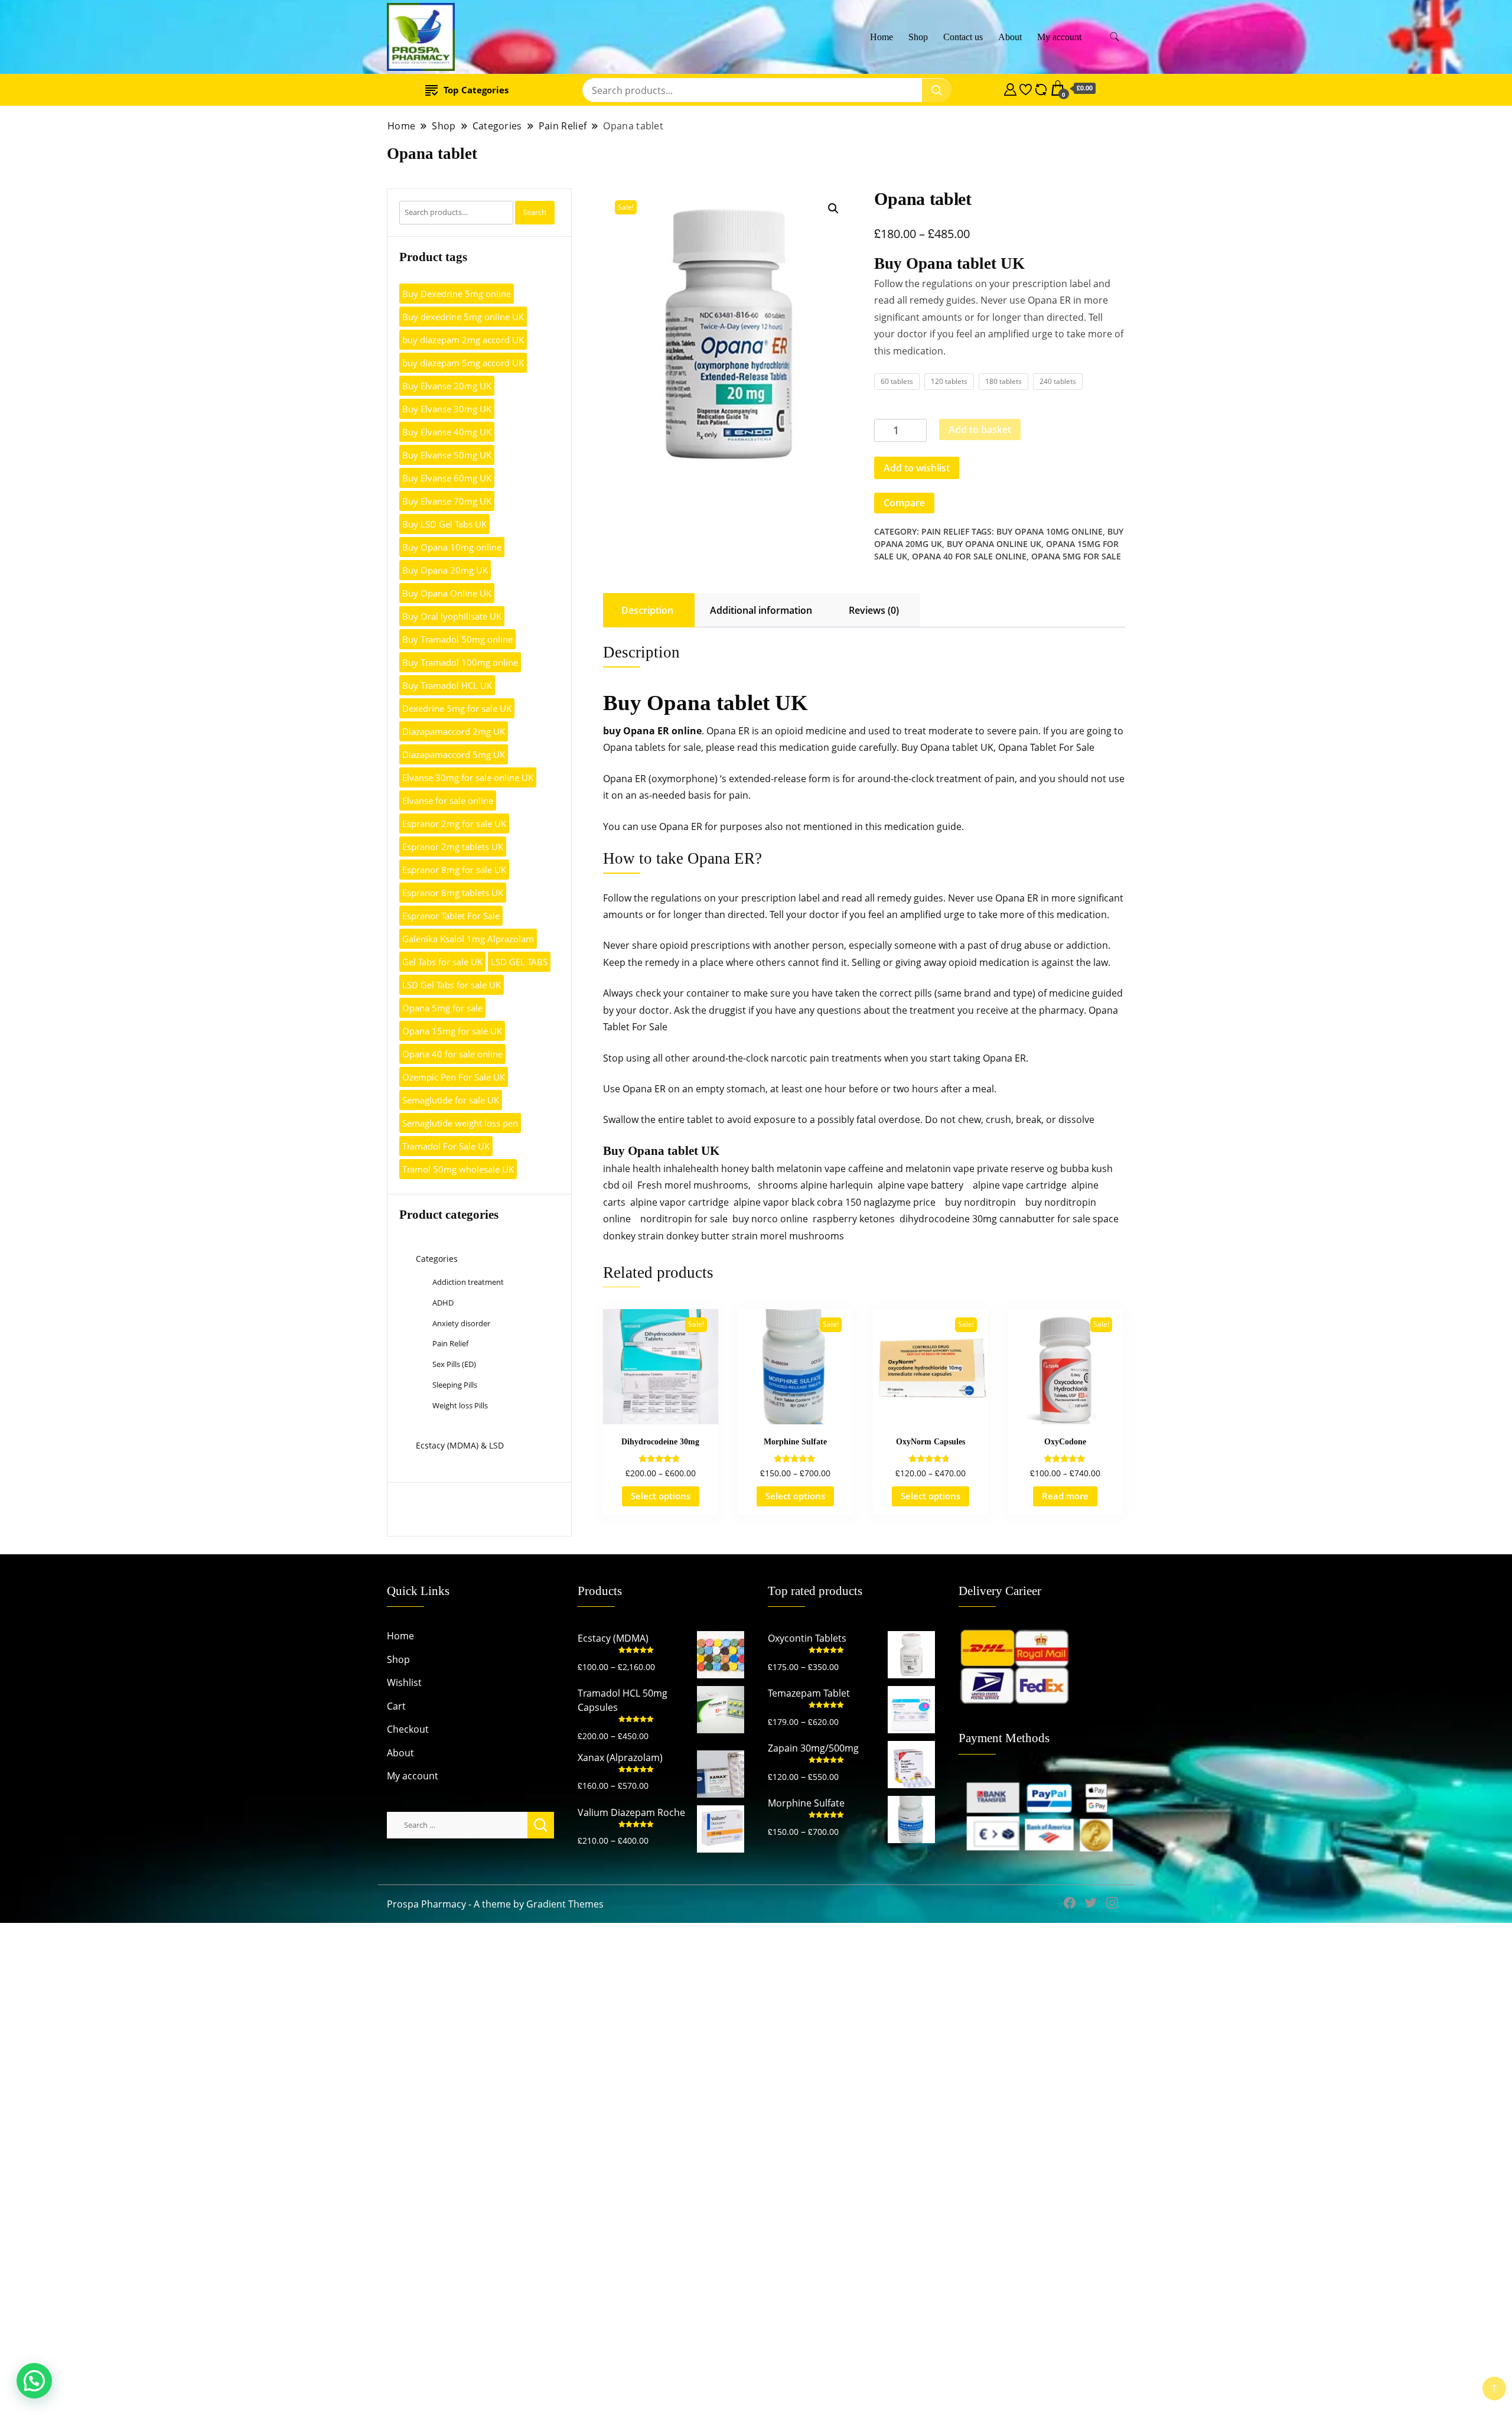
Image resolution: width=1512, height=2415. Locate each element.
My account (1059, 37)
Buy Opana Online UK (994, 544)
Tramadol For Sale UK (446, 1146)
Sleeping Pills (455, 1385)
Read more (1065, 1496)
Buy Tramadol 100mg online (460, 662)
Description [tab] (647, 610)
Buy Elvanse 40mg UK (447, 432)
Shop (918, 37)
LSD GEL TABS (519, 962)
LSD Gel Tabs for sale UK (452, 985)
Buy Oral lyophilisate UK (452, 616)
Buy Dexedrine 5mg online (457, 294)
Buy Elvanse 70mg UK (447, 501)
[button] (833, 209)
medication (804, 747)
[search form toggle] (1115, 37)
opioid (789, 731)
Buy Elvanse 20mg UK (447, 386)
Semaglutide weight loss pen (460, 1123)
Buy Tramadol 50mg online (457, 639)
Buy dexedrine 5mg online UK (463, 317)
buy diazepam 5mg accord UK (463, 363)
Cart (396, 1706)
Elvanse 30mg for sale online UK (468, 777)
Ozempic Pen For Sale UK (454, 1077)
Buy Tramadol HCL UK (447, 685)
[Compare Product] (1041, 88)
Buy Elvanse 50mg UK (447, 455)
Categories (437, 1259)
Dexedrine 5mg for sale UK (457, 708)
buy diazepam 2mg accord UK (463, 340)
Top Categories (476, 90)
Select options (661, 1496)
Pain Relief (945, 531)
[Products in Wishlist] (1026, 88)
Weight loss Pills (460, 1405)
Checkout (408, 1729)
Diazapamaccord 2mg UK (454, 731)
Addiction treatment (468, 1282)
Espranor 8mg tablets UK (453, 893)
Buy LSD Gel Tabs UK (444, 524)
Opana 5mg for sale (1076, 556)
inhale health (632, 1169)
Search (535, 212)
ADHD (443, 1303)
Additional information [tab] (761, 610)
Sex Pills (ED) (454, 1364)
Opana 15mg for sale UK (452, 1031)
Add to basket (980, 429)
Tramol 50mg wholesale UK (458, 1169)
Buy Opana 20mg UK (445, 570)
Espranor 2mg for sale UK (454, 824)
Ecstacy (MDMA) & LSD (460, 1445)
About (1010, 37)
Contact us (963, 37)
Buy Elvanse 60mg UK (447, 478)
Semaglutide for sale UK (451, 1100)
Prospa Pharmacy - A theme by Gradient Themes (495, 1904)
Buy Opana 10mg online (1050, 531)
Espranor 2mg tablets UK (453, 847)
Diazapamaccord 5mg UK (454, 754)
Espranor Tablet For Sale (451, 916)
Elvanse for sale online (448, 800)
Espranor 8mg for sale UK (454, 870)
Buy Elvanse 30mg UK (447, 409)
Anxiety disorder (461, 1323)
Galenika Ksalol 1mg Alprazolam (468, 939)
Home (882, 37)
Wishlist (404, 1682)
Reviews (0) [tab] (874, 610)
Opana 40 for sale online (969, 556)
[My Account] (1010, 88)
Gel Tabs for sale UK (442, 962)
